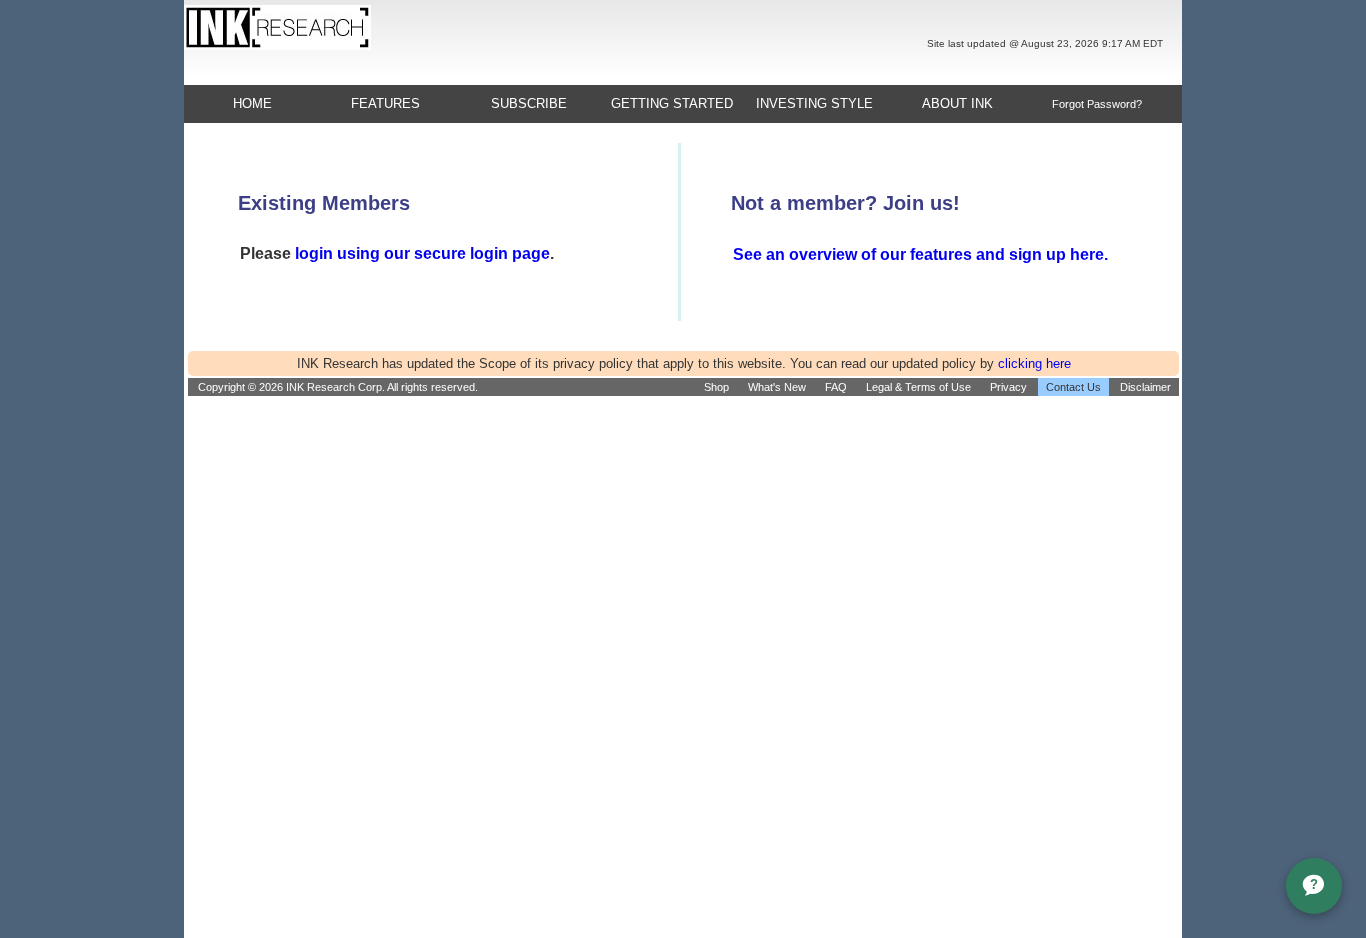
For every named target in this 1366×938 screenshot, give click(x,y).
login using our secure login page (422, 253)
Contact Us (1073, 387)
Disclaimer (1145, 387)
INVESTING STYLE (814, 103)
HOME (252, 103)
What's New (777, 387)
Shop (716, 387)
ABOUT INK (957, 103)
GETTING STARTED (672, 103)
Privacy (1008, 387)
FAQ (836, 387)
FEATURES (385, 103)
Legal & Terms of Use (918, 387)
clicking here (1034, 363)
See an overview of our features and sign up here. (920, 254)
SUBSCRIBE (529, 103)
